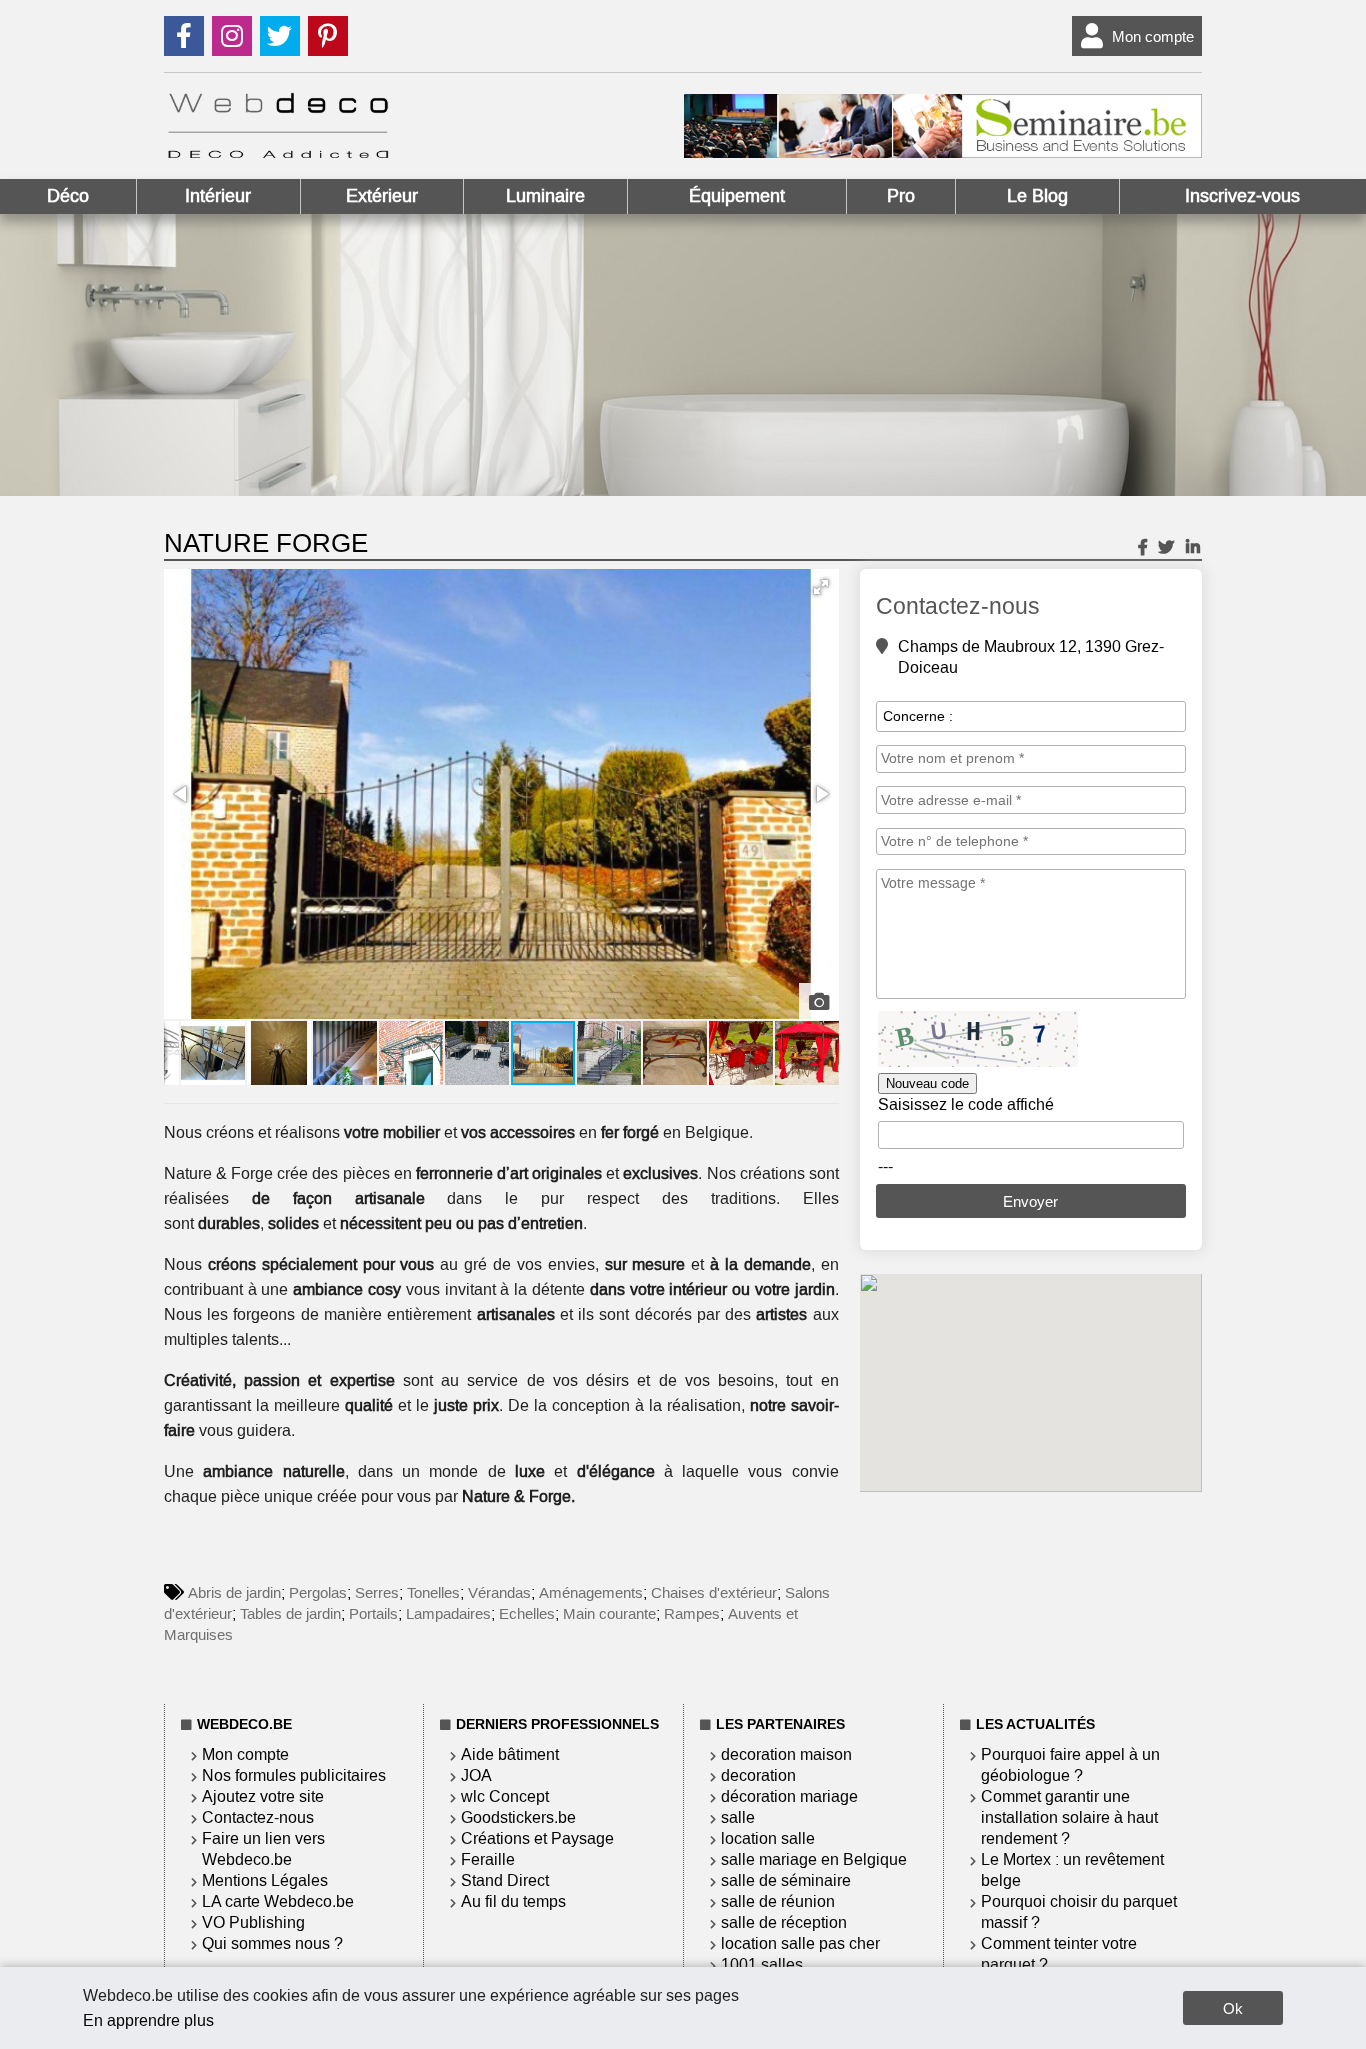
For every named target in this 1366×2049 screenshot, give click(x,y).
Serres (377, 1593)
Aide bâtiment (510, 1754)
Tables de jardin (290, 1614)
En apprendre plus (148, 2020)
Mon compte (1153, 36)
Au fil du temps (513, 1901)
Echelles (527, 1614)
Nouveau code (927, 1083)
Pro (901, 196)
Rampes (692, 1614)
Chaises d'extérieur (714, 1593)
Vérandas (499, 1593)
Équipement (737, 196)
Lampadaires (448, 1614)
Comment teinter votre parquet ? (1059, 1954)
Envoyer (1030, 1201)
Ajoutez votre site (263, 1796)
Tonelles (433, 1593)
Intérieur (218, 196)
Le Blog (1037, 196)
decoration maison (786, 1754)
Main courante (609, 1614)
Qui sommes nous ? (272, 1943)
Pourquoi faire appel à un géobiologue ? (1070, 1765)
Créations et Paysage (537, 1838)
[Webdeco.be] (278, 152)
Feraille (488, 1859)
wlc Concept (505, 1796)
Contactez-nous (258, 1817)
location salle (768, 1838)
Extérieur (382, 196)
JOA (476, 1775)
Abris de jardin (234, 1593)
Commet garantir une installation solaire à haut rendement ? (1069, 1817)
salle (738, 1817)
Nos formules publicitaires (294, 1775)
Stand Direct (505, 1880)
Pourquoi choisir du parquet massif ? (1079, 1912)
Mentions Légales (265, 1880)
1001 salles (762, 1964)
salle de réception (784, 1922)
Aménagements (591, 1593)
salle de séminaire (786, 1880)
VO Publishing (253, 1922)
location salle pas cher (800, 1943)
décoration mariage (789, 1796)
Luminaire (545, 196)
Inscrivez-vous (1242, 196)
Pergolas (318, 1593)
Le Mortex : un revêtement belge (1072, 1870)
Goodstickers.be (518, 1817)
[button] (821, 587)
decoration (758, 1775)
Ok (1233, 2008)
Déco (68, 196)
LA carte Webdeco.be (278, 1901)
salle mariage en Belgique (814, 1859)
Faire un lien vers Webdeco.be (263, 1849)
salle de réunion (778, 1901)
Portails (373, 1614)
